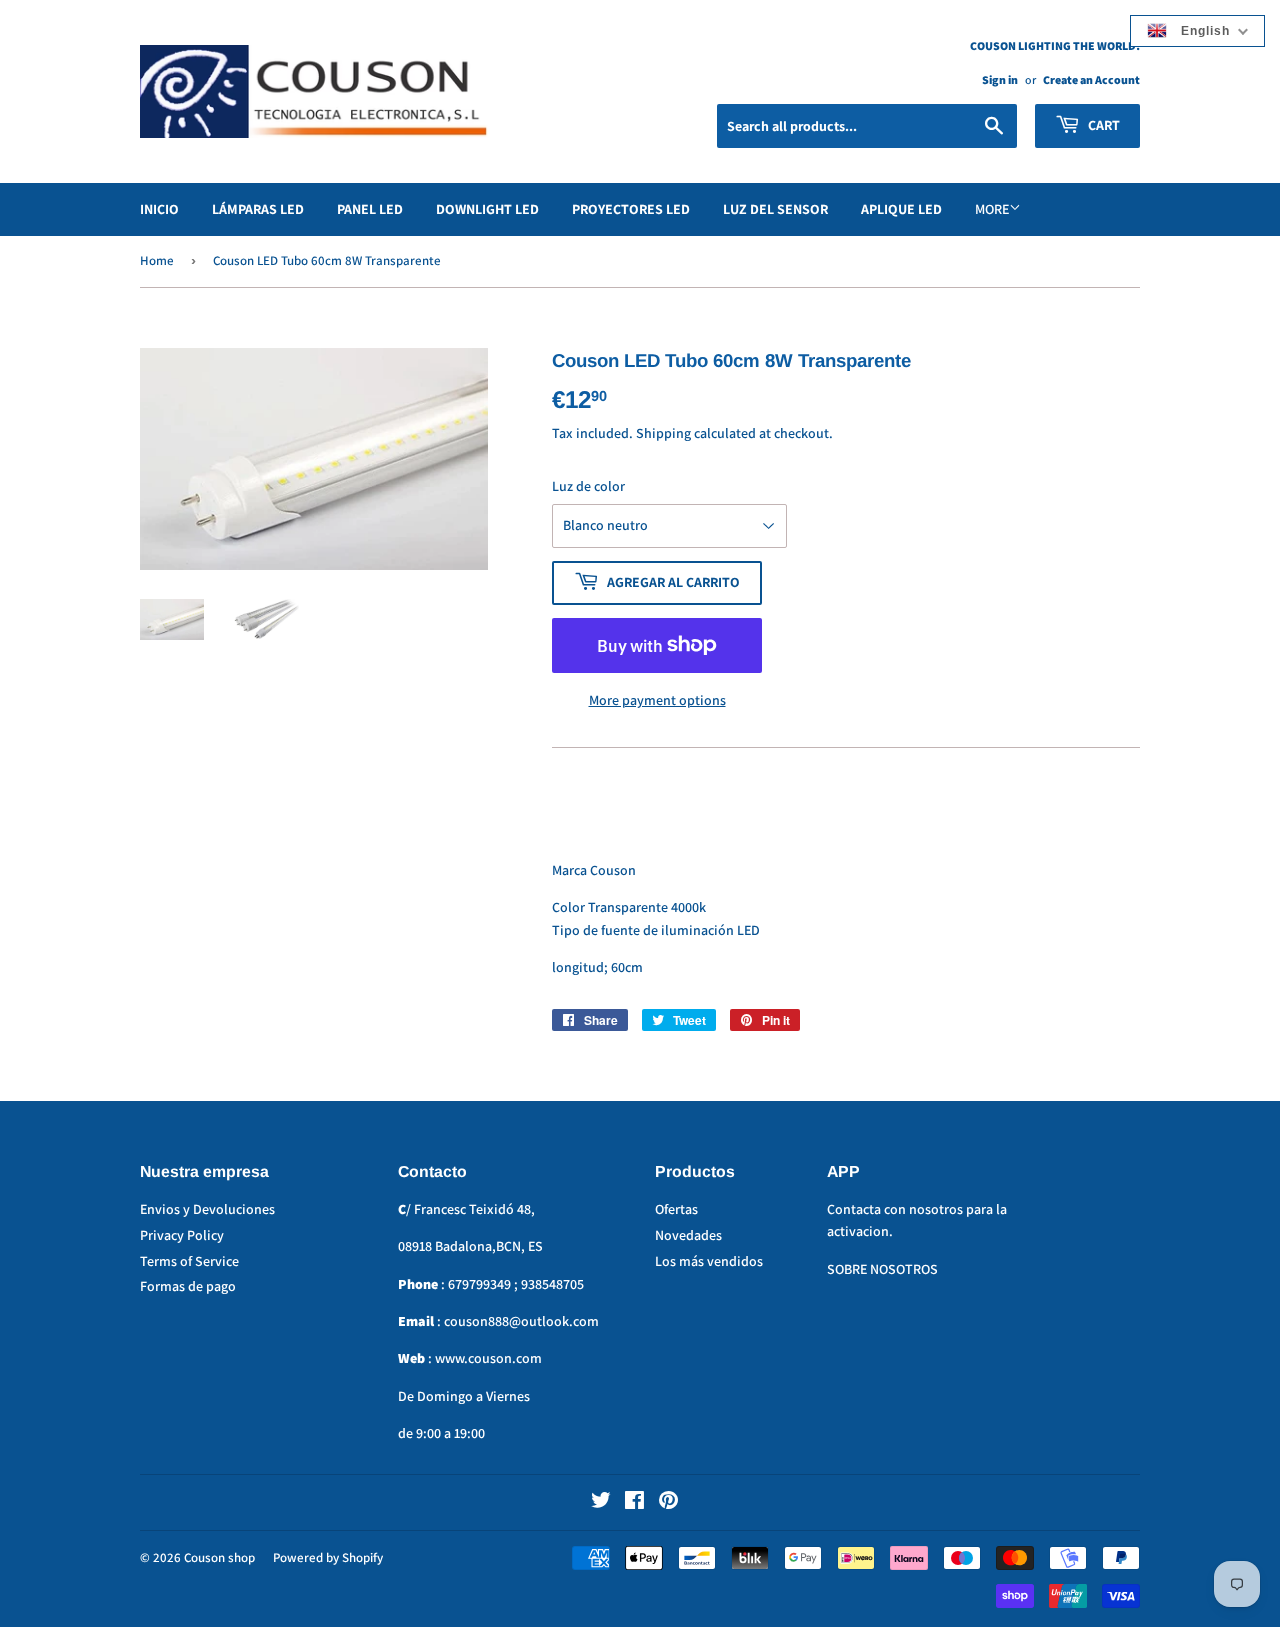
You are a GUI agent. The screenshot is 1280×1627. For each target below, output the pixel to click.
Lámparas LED (258, 209)
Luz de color (588, 486)
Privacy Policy (182, 1235)
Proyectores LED (631, 209)
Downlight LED (487, 209)
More (992, 209)
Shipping (663, 433)
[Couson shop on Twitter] (601, 1503)
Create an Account (1091, 79)
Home (157, 260)
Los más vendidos (709, 1261)
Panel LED (370, 209)
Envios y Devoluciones (207, 1209)
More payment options (657, 700)
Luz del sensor (775, 209)
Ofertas (676, 1209)
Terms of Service (189, 1261)
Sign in (1000, 79)
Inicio (159, 209)
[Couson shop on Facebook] (634, 1503)
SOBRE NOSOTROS (882, 1269)
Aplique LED (901, 209)
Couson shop (219, 1557)
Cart (1102, 125)
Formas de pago (188, 1286)
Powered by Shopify (328, 1557)
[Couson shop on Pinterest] (668, 1503)
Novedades (688, 1235)
